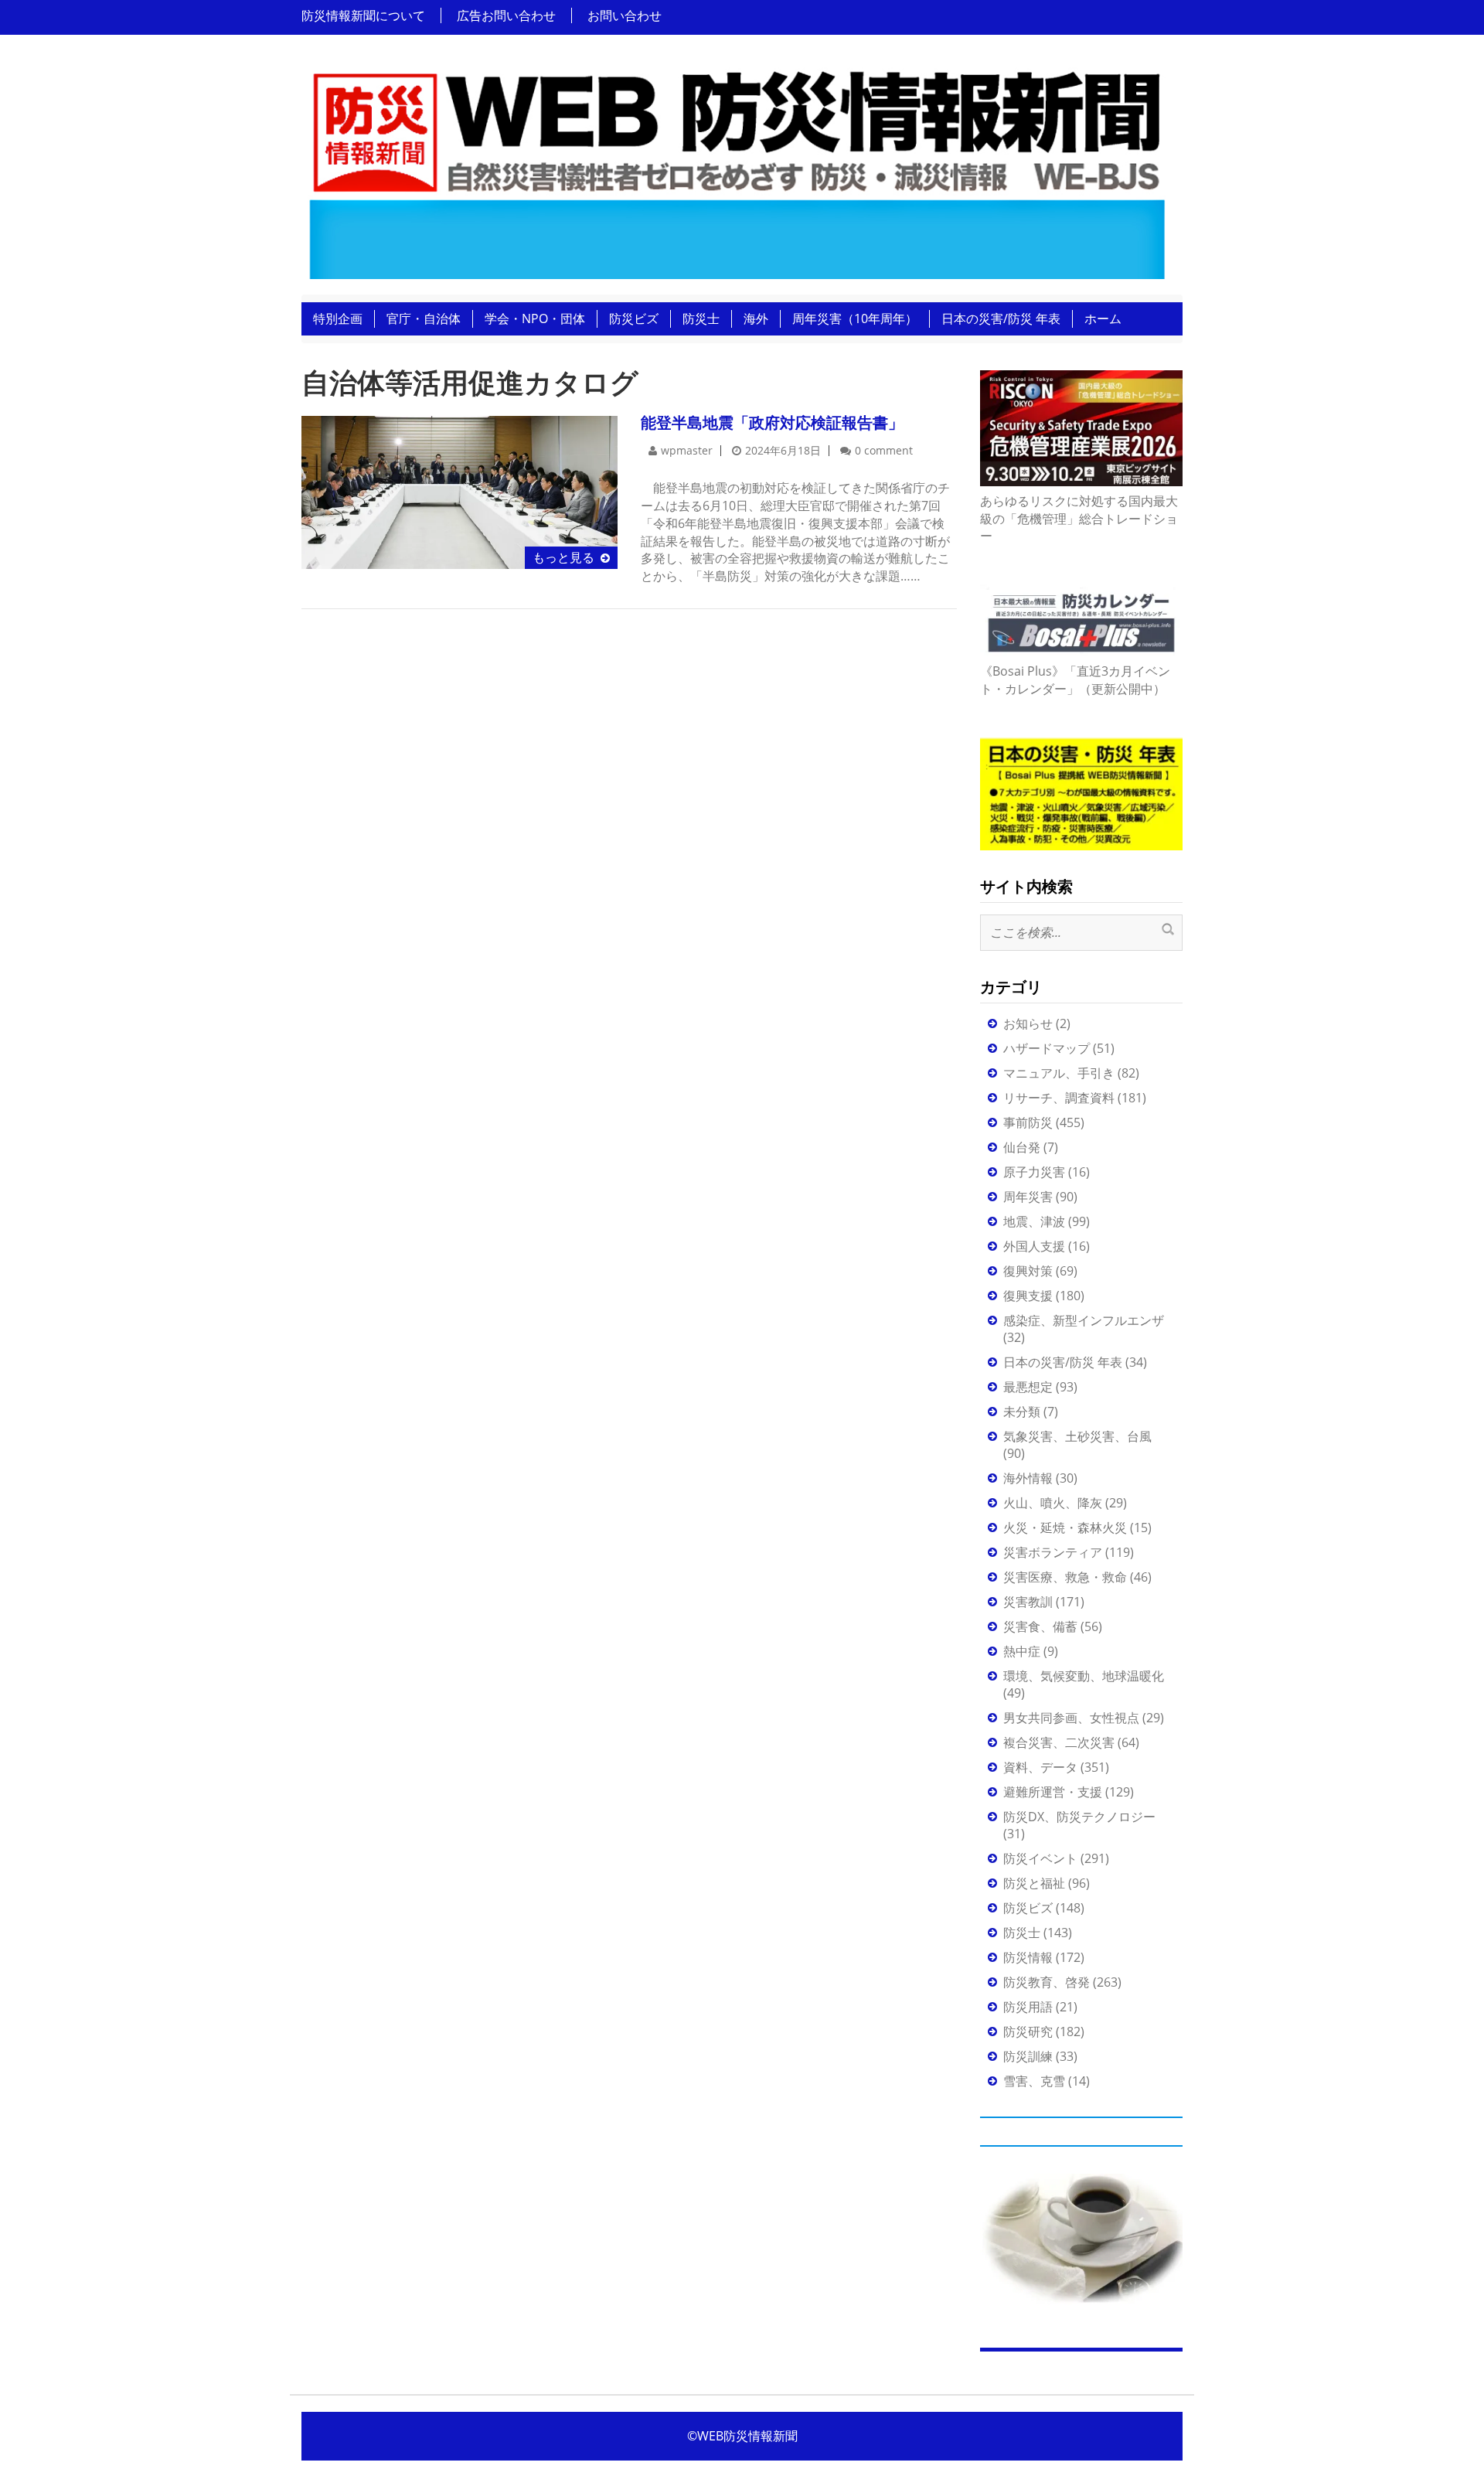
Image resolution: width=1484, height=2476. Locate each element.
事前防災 (1028, 1122)
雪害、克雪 (1034, 2081)
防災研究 (1028, 2032)
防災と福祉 (1034, 1883)
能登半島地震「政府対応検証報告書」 (772, 422)
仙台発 (1022, 1147)
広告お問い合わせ (506, 15)
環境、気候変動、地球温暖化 (1084, 1676)
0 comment (884, 450)
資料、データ (1040, 1767)
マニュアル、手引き (1059, 1073)
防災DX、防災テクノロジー (1079, 1817)
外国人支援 (1034, 1246)
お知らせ (1028, 1023)
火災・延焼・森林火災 (1065, 1527)
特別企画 (338, 318)
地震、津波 (1034, 1221)
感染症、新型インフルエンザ (1084, 1320)
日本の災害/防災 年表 (1001, 318)
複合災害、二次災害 (1059, 1742)
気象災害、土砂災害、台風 (1077, 1436)
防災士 (701, 318)
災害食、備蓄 (1040, 1626)
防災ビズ (634, 318)
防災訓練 (1028, 2056)
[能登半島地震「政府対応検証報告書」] (459, 491)
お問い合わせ (625, 15)
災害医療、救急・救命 (1065, 1577)
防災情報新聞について (363, 15)
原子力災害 (1034, 1172)
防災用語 (1028, 2007)
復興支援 (1028, 1296)
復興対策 (1028, 1271)
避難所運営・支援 (1053, 1792)
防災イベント (1040, 1858)
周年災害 (1028, 1197)
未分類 (1022, 1412)
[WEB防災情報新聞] (736, 169)
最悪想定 (1028, 1387)
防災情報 (1028, 1957)
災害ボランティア (1053, 1552)
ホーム (1103, 318)
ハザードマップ (1047, 1048)
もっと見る (563, 557)
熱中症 (1022, 1651)
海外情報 (1028, 1478)
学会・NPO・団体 (535, 318)
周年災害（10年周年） (855, 318)
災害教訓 (1028, 1602)
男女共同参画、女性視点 (1071, 1718)
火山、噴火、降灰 (1053, 1503)
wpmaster (687, 450)
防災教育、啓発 (1047, 1982)
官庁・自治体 (424, 318)
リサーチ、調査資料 (1059, 1098)
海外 (756, 318)
